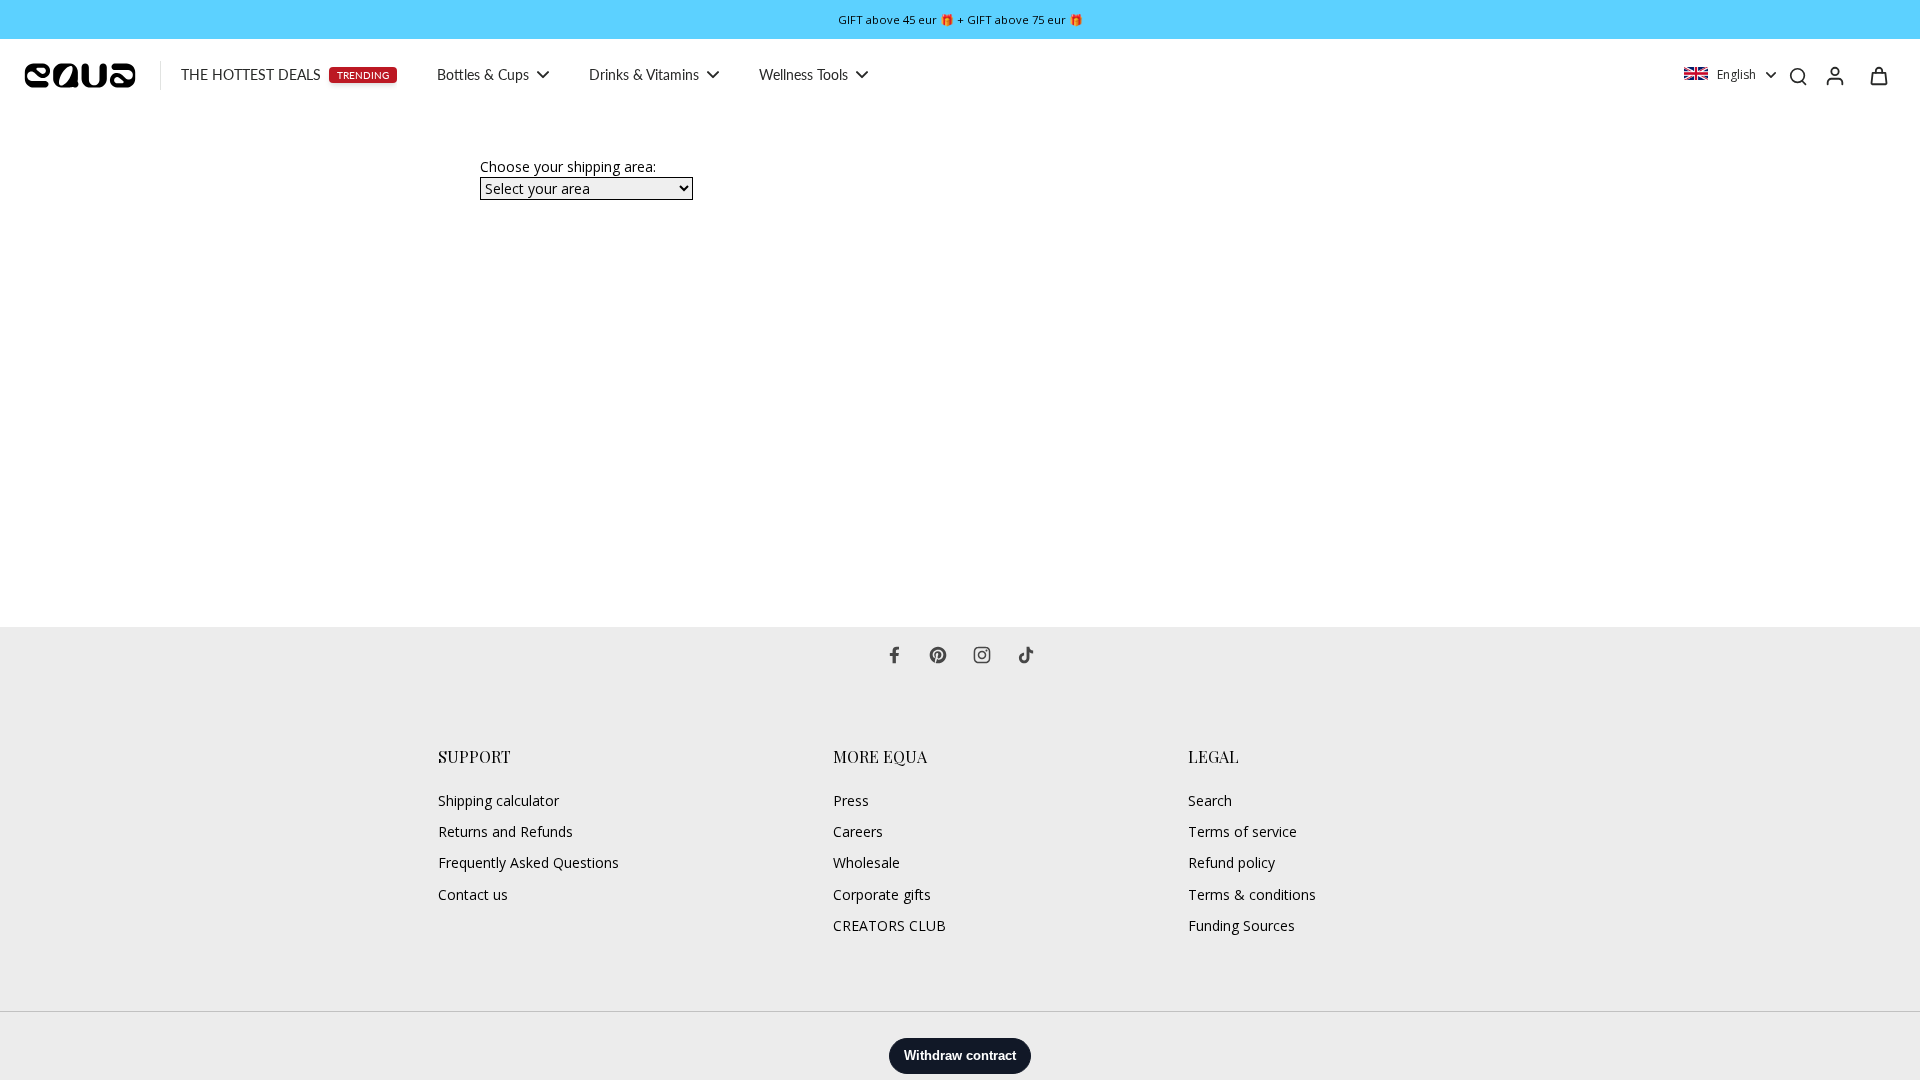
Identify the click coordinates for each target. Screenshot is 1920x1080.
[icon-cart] (1878, 75)
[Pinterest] (938, 655)
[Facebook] (894, 655)
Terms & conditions (1252, 894)
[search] (1798, 75)
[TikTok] (1026, 655)
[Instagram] (982, 655)
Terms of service (1242, 831)
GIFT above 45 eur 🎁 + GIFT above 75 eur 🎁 (960, 19)
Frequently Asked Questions (528, 862)
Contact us (473, 894)
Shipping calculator (498, 800)
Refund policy (1231, 862)
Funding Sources (1241, 925)
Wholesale (866, 862)
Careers (858, 831)
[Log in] (1834, 75)
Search (1210, 800)
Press (851, 800)
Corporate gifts (882, 894)
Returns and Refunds (505, 831)
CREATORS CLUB (889, 925)
